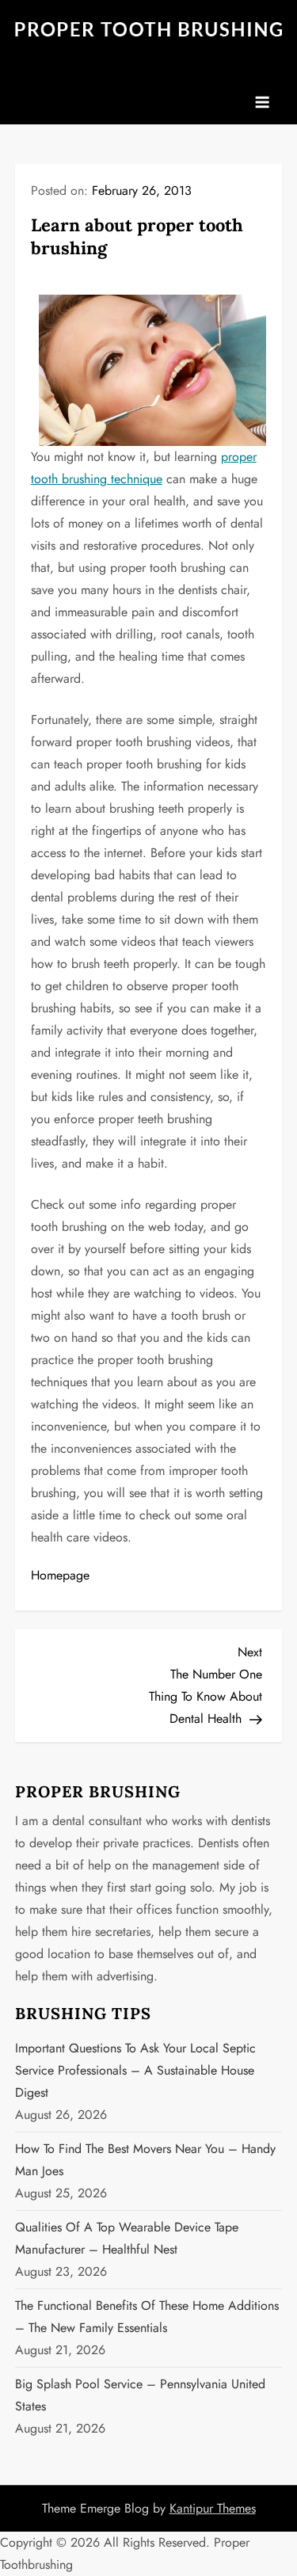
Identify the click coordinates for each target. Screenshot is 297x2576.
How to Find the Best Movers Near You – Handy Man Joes (145, 2160)
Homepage (60, 1575)
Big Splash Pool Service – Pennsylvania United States (140, 2395)
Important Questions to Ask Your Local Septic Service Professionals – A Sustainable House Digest (135, 2070)
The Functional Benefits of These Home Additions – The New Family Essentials (147, 2317)
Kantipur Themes (213, 2508)
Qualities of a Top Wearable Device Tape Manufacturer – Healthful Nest (127, 2238)
